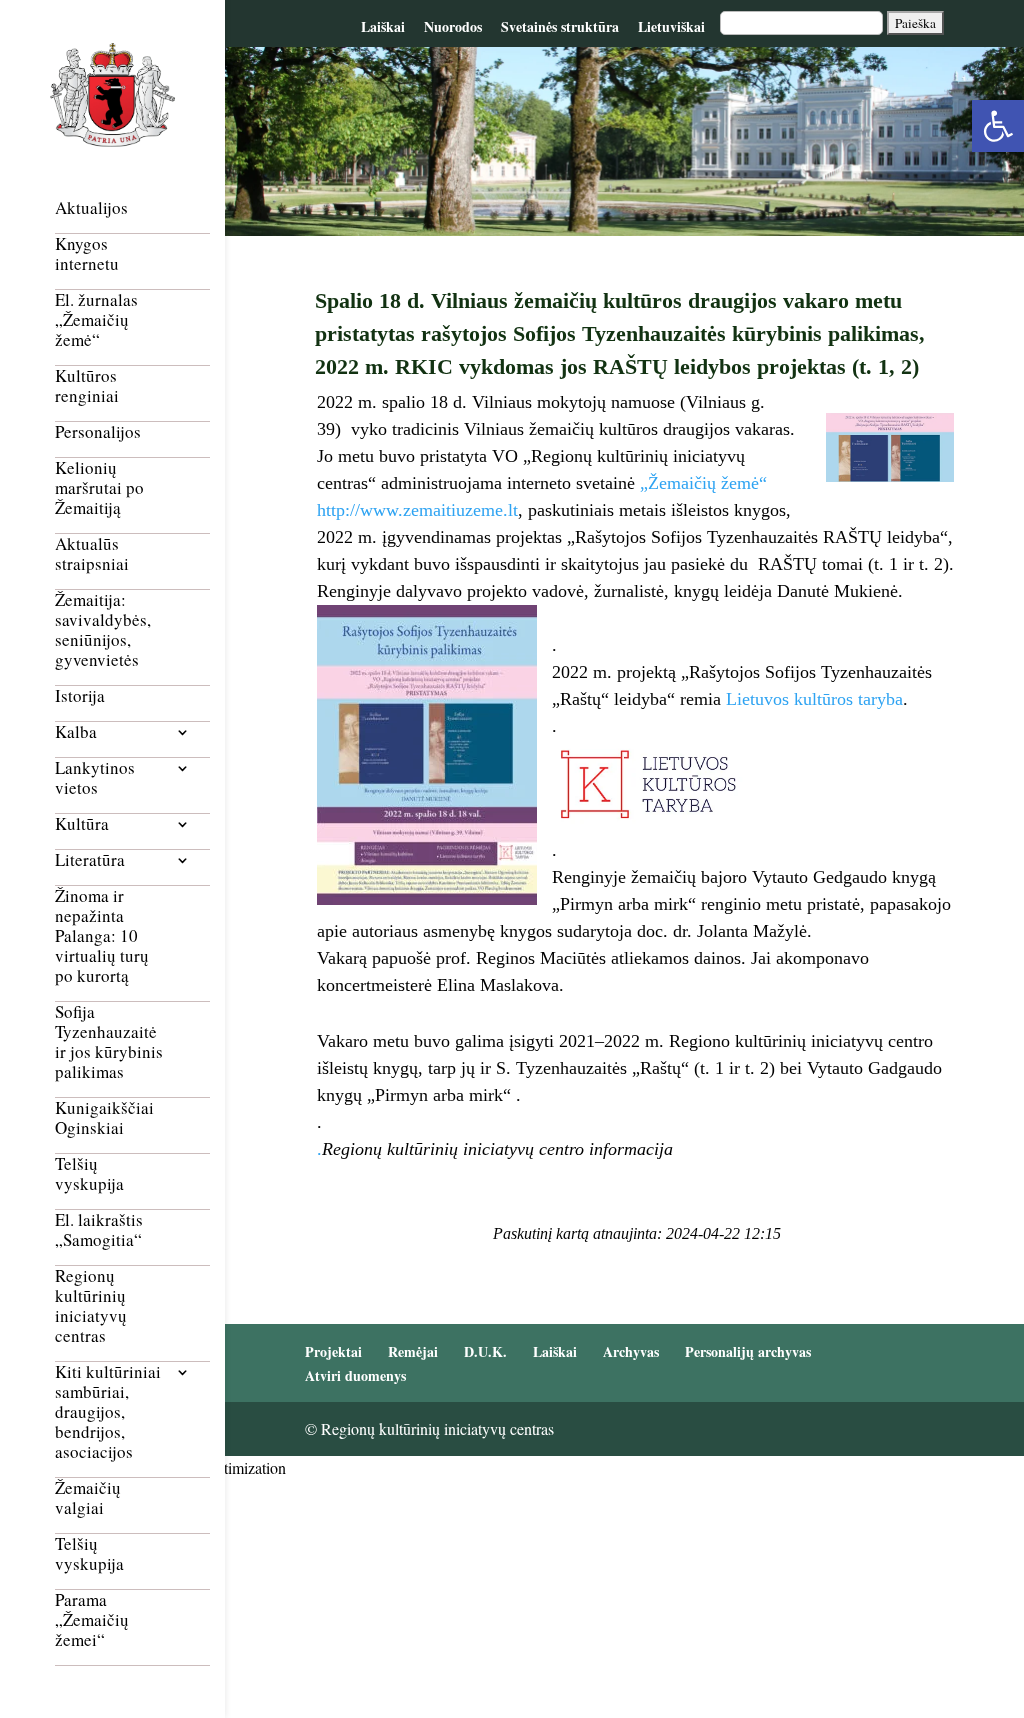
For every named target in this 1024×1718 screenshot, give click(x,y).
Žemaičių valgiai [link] (88, 1498)
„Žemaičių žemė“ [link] (703, 483)
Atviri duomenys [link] (355, 1375)
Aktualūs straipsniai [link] (92, 554)
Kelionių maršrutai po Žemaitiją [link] (99, 488)
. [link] (319, 1149)
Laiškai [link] (383, 26)
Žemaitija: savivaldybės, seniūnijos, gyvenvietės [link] (103, 630)
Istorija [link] (80, 696)
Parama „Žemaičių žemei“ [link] (92, 1620)
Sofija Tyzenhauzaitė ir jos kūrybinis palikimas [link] (109, 1042)
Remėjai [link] (413, 1351)
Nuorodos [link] (453, 26)
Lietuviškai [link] (671, 26)
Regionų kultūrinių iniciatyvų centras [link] (91, 1306)
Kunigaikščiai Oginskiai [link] (104, 1118)
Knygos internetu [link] (87, 254)
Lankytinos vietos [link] (95, 778)
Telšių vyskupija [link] (89, 1174)
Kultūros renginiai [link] (87, 386)
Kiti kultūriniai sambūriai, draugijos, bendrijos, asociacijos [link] (108, 1412)
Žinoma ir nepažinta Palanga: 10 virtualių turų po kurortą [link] (102, 936)
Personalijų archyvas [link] (748, 1351)
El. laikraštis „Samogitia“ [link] (99, 1230)
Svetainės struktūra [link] (560, 26)
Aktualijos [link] (91, 208)
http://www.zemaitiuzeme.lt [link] (417, 510)
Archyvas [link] (631, 1351)
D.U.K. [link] (485, 1351)
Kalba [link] (76, 732)
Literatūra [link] (90, 860)
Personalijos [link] (98, 432)
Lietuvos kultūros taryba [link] (814, 699)
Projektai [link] (333, 1351)
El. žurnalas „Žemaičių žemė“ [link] (96, 320)
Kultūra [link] (82, 824)
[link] (998, 126)
